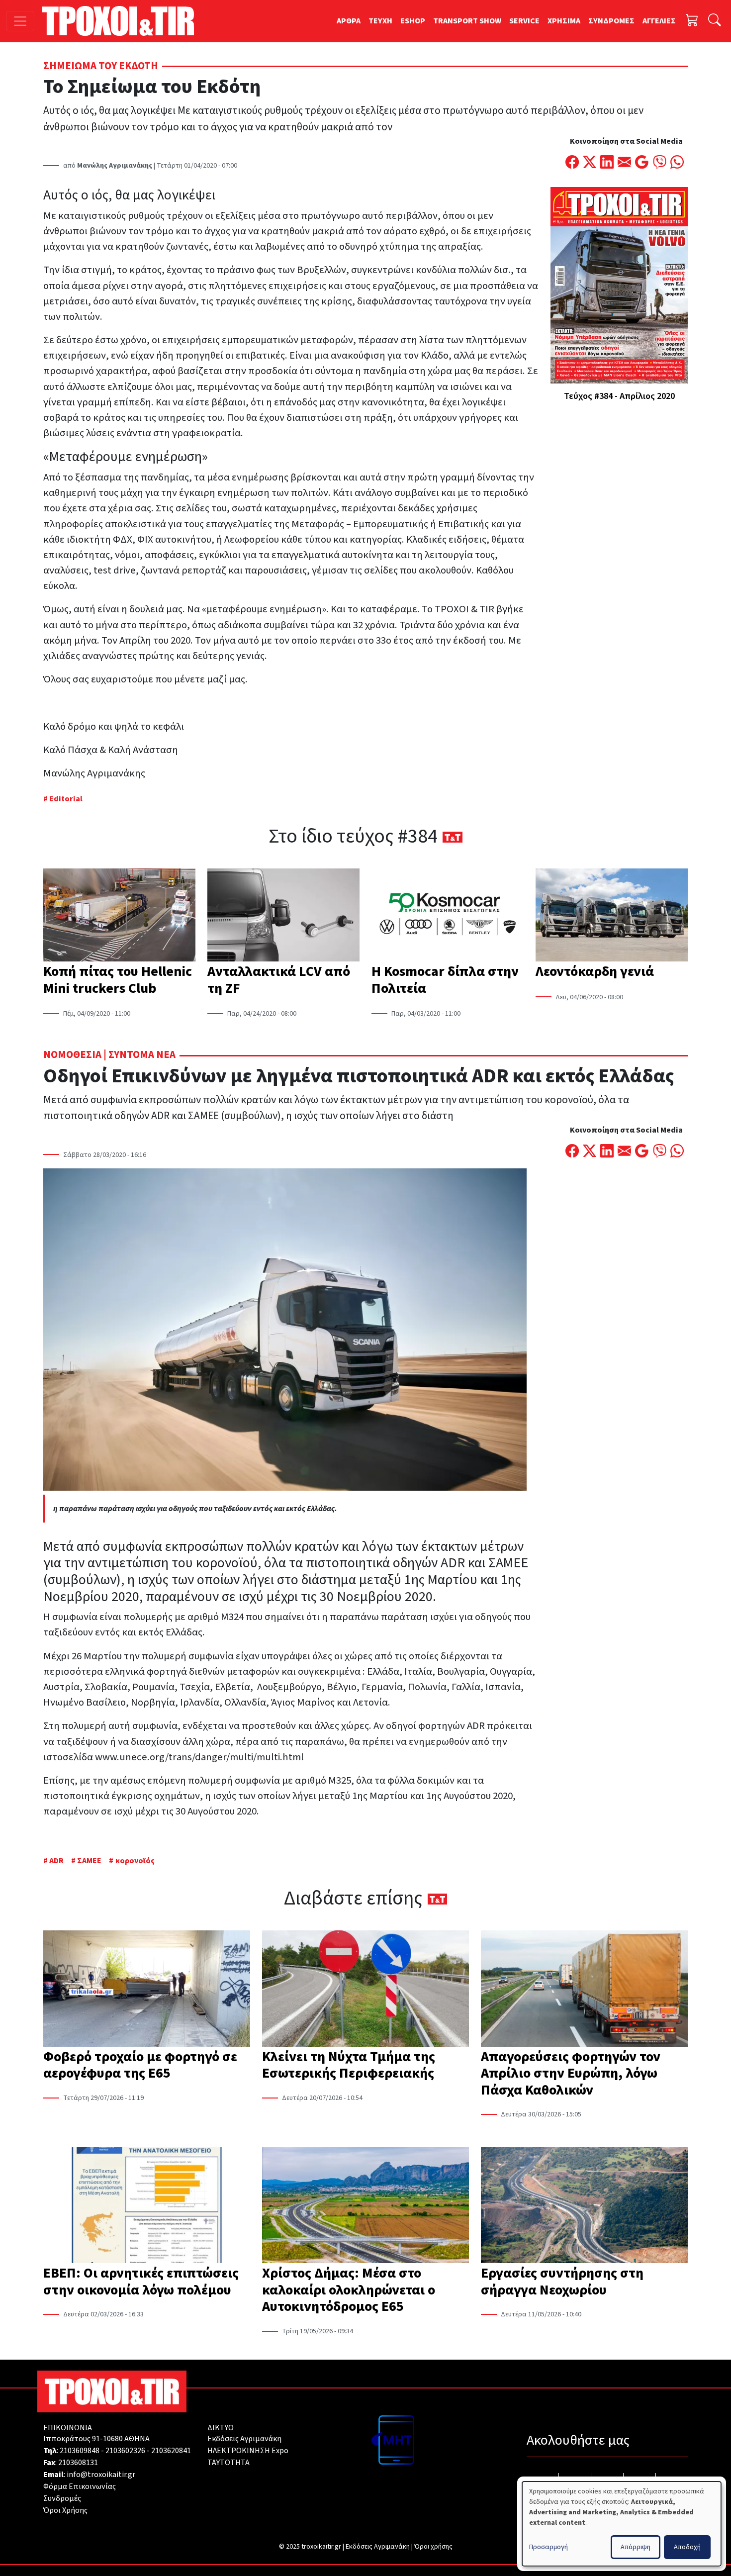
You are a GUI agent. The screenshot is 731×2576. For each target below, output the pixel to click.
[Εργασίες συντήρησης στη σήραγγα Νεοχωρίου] (584, 2206)
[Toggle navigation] (20, 21)
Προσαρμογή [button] (548, 2547)
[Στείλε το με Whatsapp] (677, 163)
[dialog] (622, 2524)
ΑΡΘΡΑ (349, 21)
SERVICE (524, 21)
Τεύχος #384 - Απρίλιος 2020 (619, 396)
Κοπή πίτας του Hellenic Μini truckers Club (118, 980)
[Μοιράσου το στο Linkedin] (607, 163)
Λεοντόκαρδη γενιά (595, 971)
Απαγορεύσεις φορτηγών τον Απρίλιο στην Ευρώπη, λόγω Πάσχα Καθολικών (571, 2073)
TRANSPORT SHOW (467, 21)
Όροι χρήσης (433, 2547)
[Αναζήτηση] (715, 21)
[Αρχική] (122, 21)
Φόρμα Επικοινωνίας (80, 2486)
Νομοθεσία (72, 1055)
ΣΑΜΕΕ (89, 1861)
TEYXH (380, 21)
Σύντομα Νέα (142, 1055)
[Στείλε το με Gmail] (642, 163)
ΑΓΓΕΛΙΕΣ (659, 21)
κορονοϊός (135, 1861)
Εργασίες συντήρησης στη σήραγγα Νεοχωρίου (562, 2282)
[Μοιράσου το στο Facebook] (572, 163)
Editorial (66, 799)
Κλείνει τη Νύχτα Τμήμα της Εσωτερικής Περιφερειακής (349, 2065)
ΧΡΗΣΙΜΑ (564, 21)
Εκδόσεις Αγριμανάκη (244, 2439)
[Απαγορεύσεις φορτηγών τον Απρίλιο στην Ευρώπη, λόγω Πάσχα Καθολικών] (584, 1990)
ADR (56, 1861)
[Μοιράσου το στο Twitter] (590, 163)
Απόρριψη (636, 2547)
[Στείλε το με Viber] (660, 163)
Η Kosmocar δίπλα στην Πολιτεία (445, 980)
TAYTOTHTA (228, 2463)
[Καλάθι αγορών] (692, 21)
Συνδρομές (62, 2498)
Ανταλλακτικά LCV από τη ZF (279, 980)
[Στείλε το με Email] (624, 163)
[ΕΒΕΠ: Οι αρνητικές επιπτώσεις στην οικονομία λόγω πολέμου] (147, 2206)
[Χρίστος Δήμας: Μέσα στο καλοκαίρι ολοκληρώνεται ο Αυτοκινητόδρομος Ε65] (365, 2206)
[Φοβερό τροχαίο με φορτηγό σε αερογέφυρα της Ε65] (147, 1990)
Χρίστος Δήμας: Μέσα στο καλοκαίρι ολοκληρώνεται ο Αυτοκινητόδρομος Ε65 (349, 2290)
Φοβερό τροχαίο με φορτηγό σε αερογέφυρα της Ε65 (140, 2065)
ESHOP (413, 21)
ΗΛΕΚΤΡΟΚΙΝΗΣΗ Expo (248, 2451)
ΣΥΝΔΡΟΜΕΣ (611, 21)
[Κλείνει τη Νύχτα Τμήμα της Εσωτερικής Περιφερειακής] (365, 1990)
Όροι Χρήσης (65, 2510)
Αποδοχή (687, 2547)
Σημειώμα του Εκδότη (101, 66)
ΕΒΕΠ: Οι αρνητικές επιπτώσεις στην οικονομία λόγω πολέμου (141, 2282)
